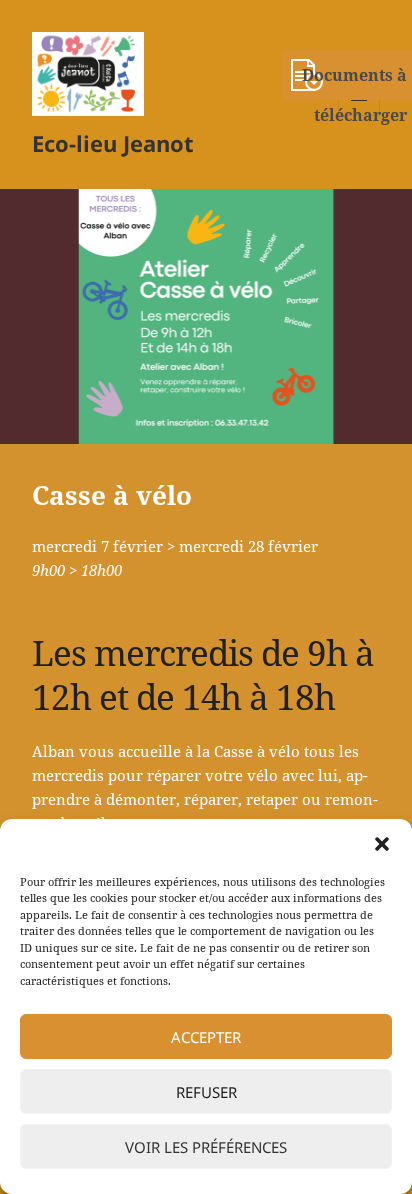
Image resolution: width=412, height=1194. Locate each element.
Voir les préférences (206, 1147)
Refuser (206, 1092)
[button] (382, 844)
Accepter (206, 1037)
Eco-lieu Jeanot (113, 143)
